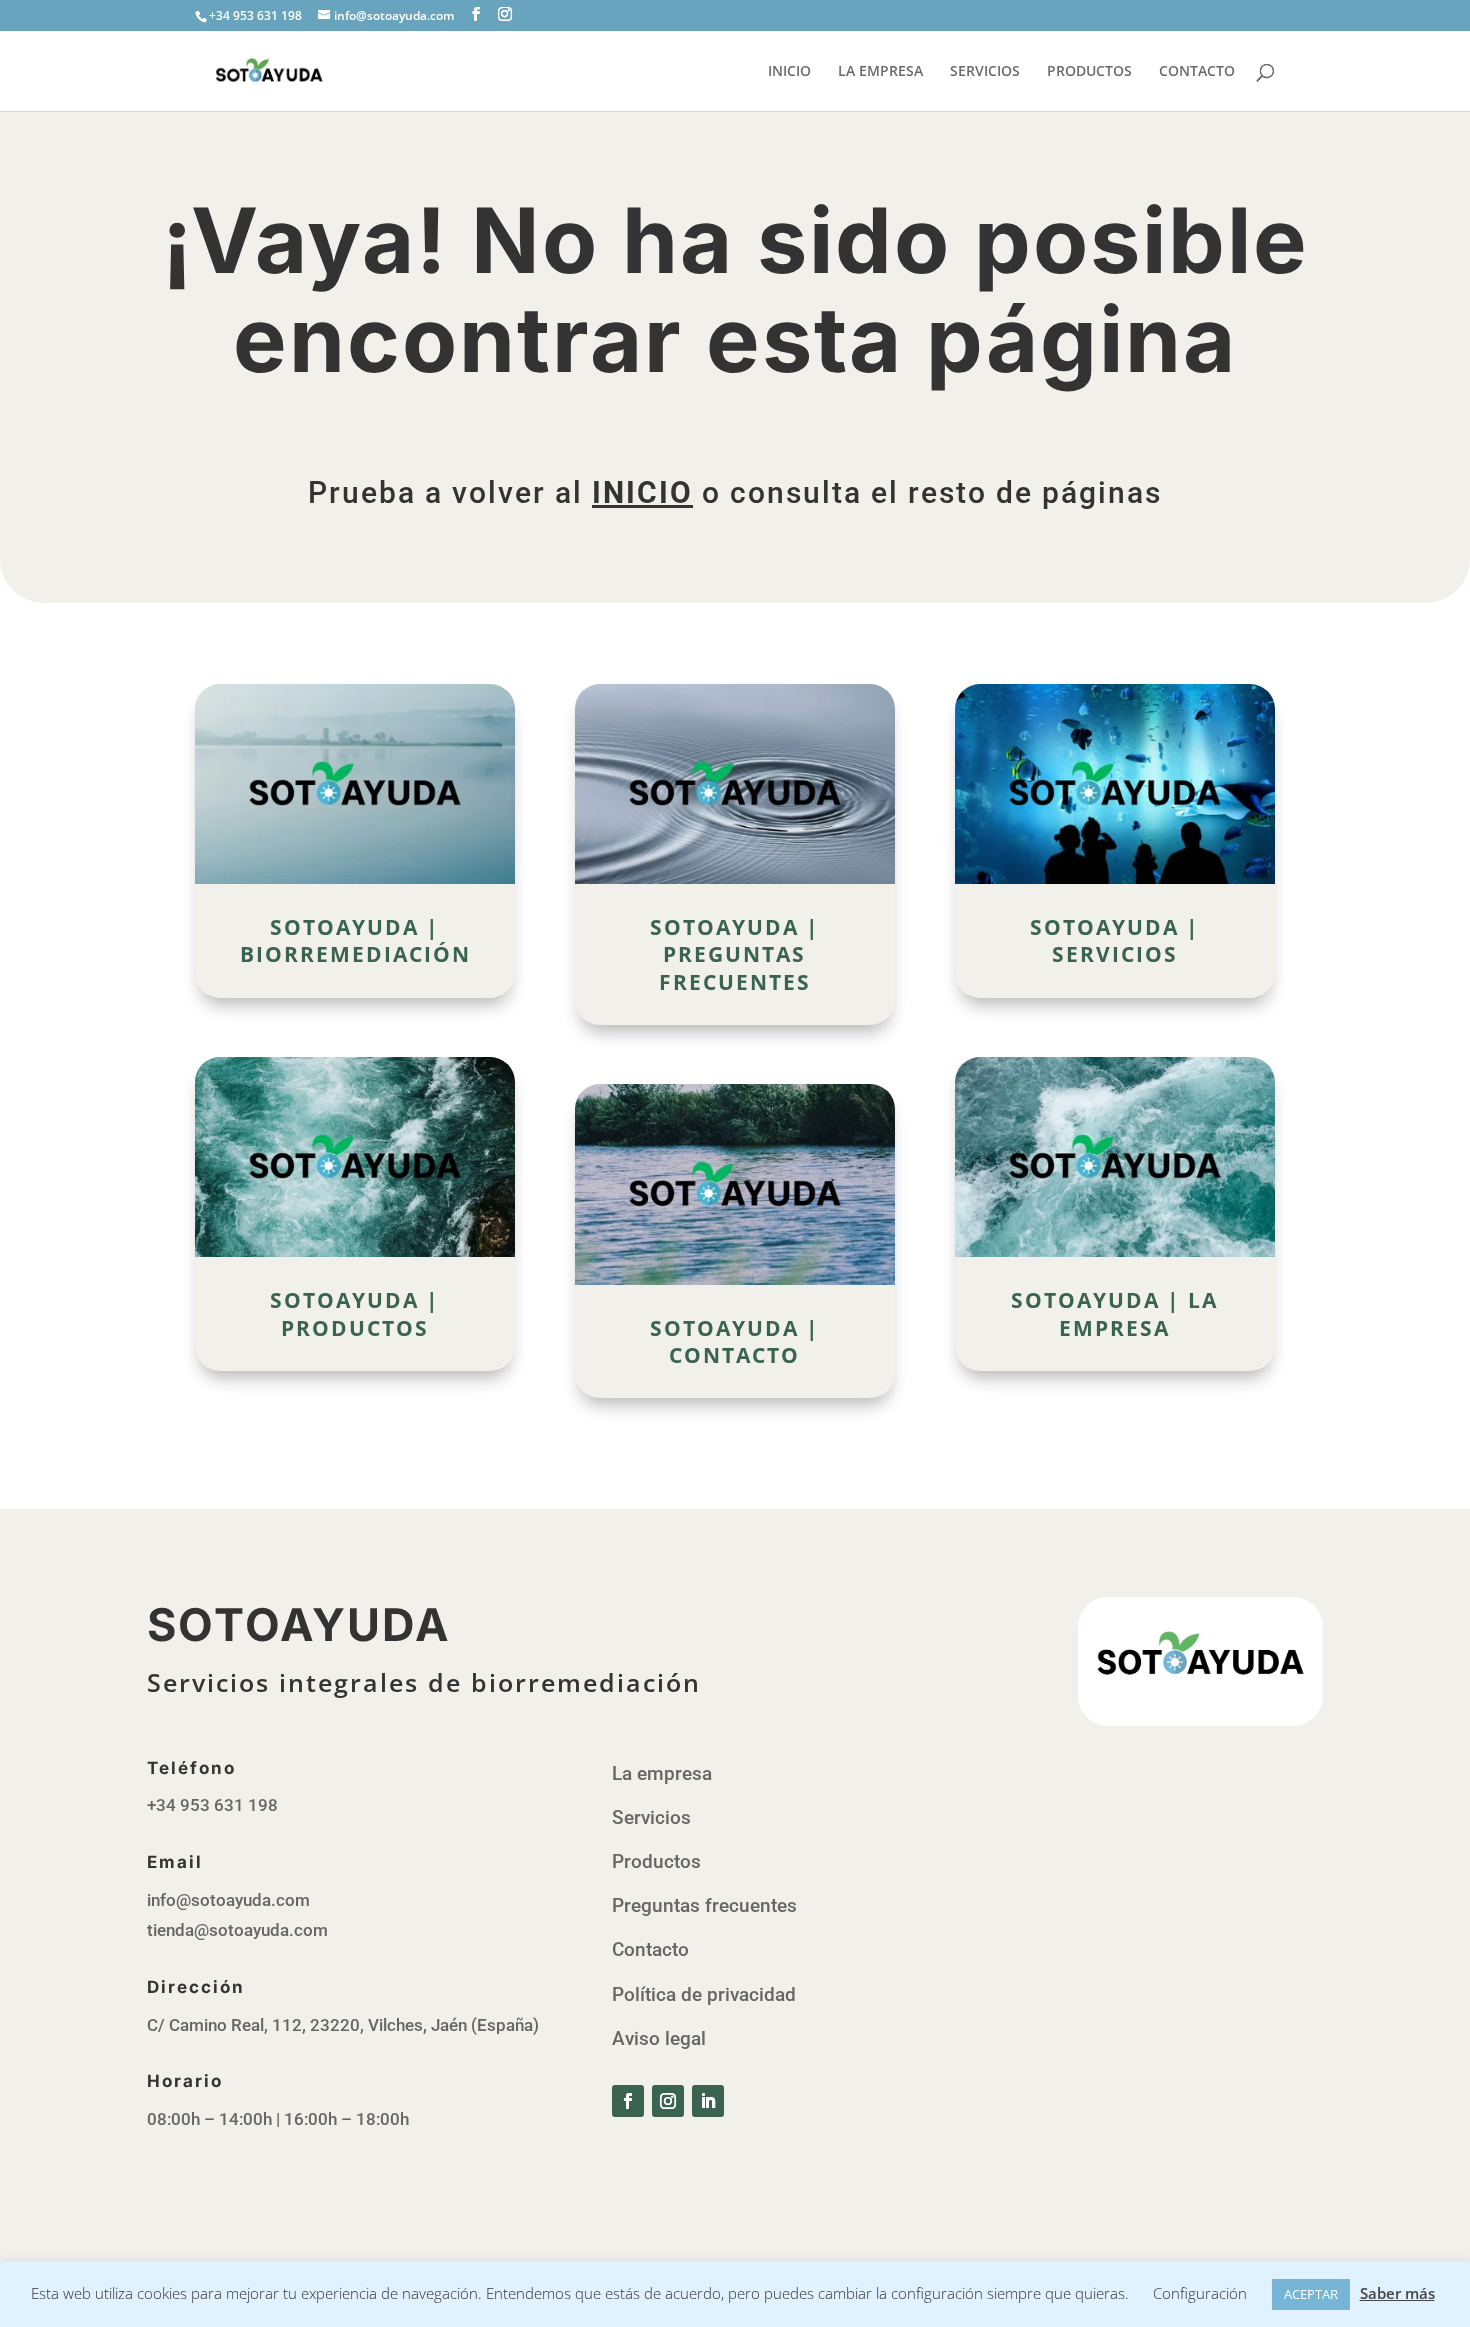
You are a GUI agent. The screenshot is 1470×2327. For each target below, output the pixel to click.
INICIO (789, 72)
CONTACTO (1197, 72)
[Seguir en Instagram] (668, 2101)
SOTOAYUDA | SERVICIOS (1115, 940)
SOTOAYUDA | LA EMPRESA (1114, 1313)
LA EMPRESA (880, 72)
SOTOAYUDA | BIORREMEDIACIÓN (355, 940)
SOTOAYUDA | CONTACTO (735, 1341)
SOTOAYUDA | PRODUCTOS (355, 1313)
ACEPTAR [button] (1311, 2294)
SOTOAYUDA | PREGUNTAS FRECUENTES (735, 954)
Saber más (1397, 2293)
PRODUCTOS (1089, 72)
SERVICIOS (985, 72)
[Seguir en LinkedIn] (708, 2101)
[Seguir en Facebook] (628, 2101)
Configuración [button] (1200, 2293)
